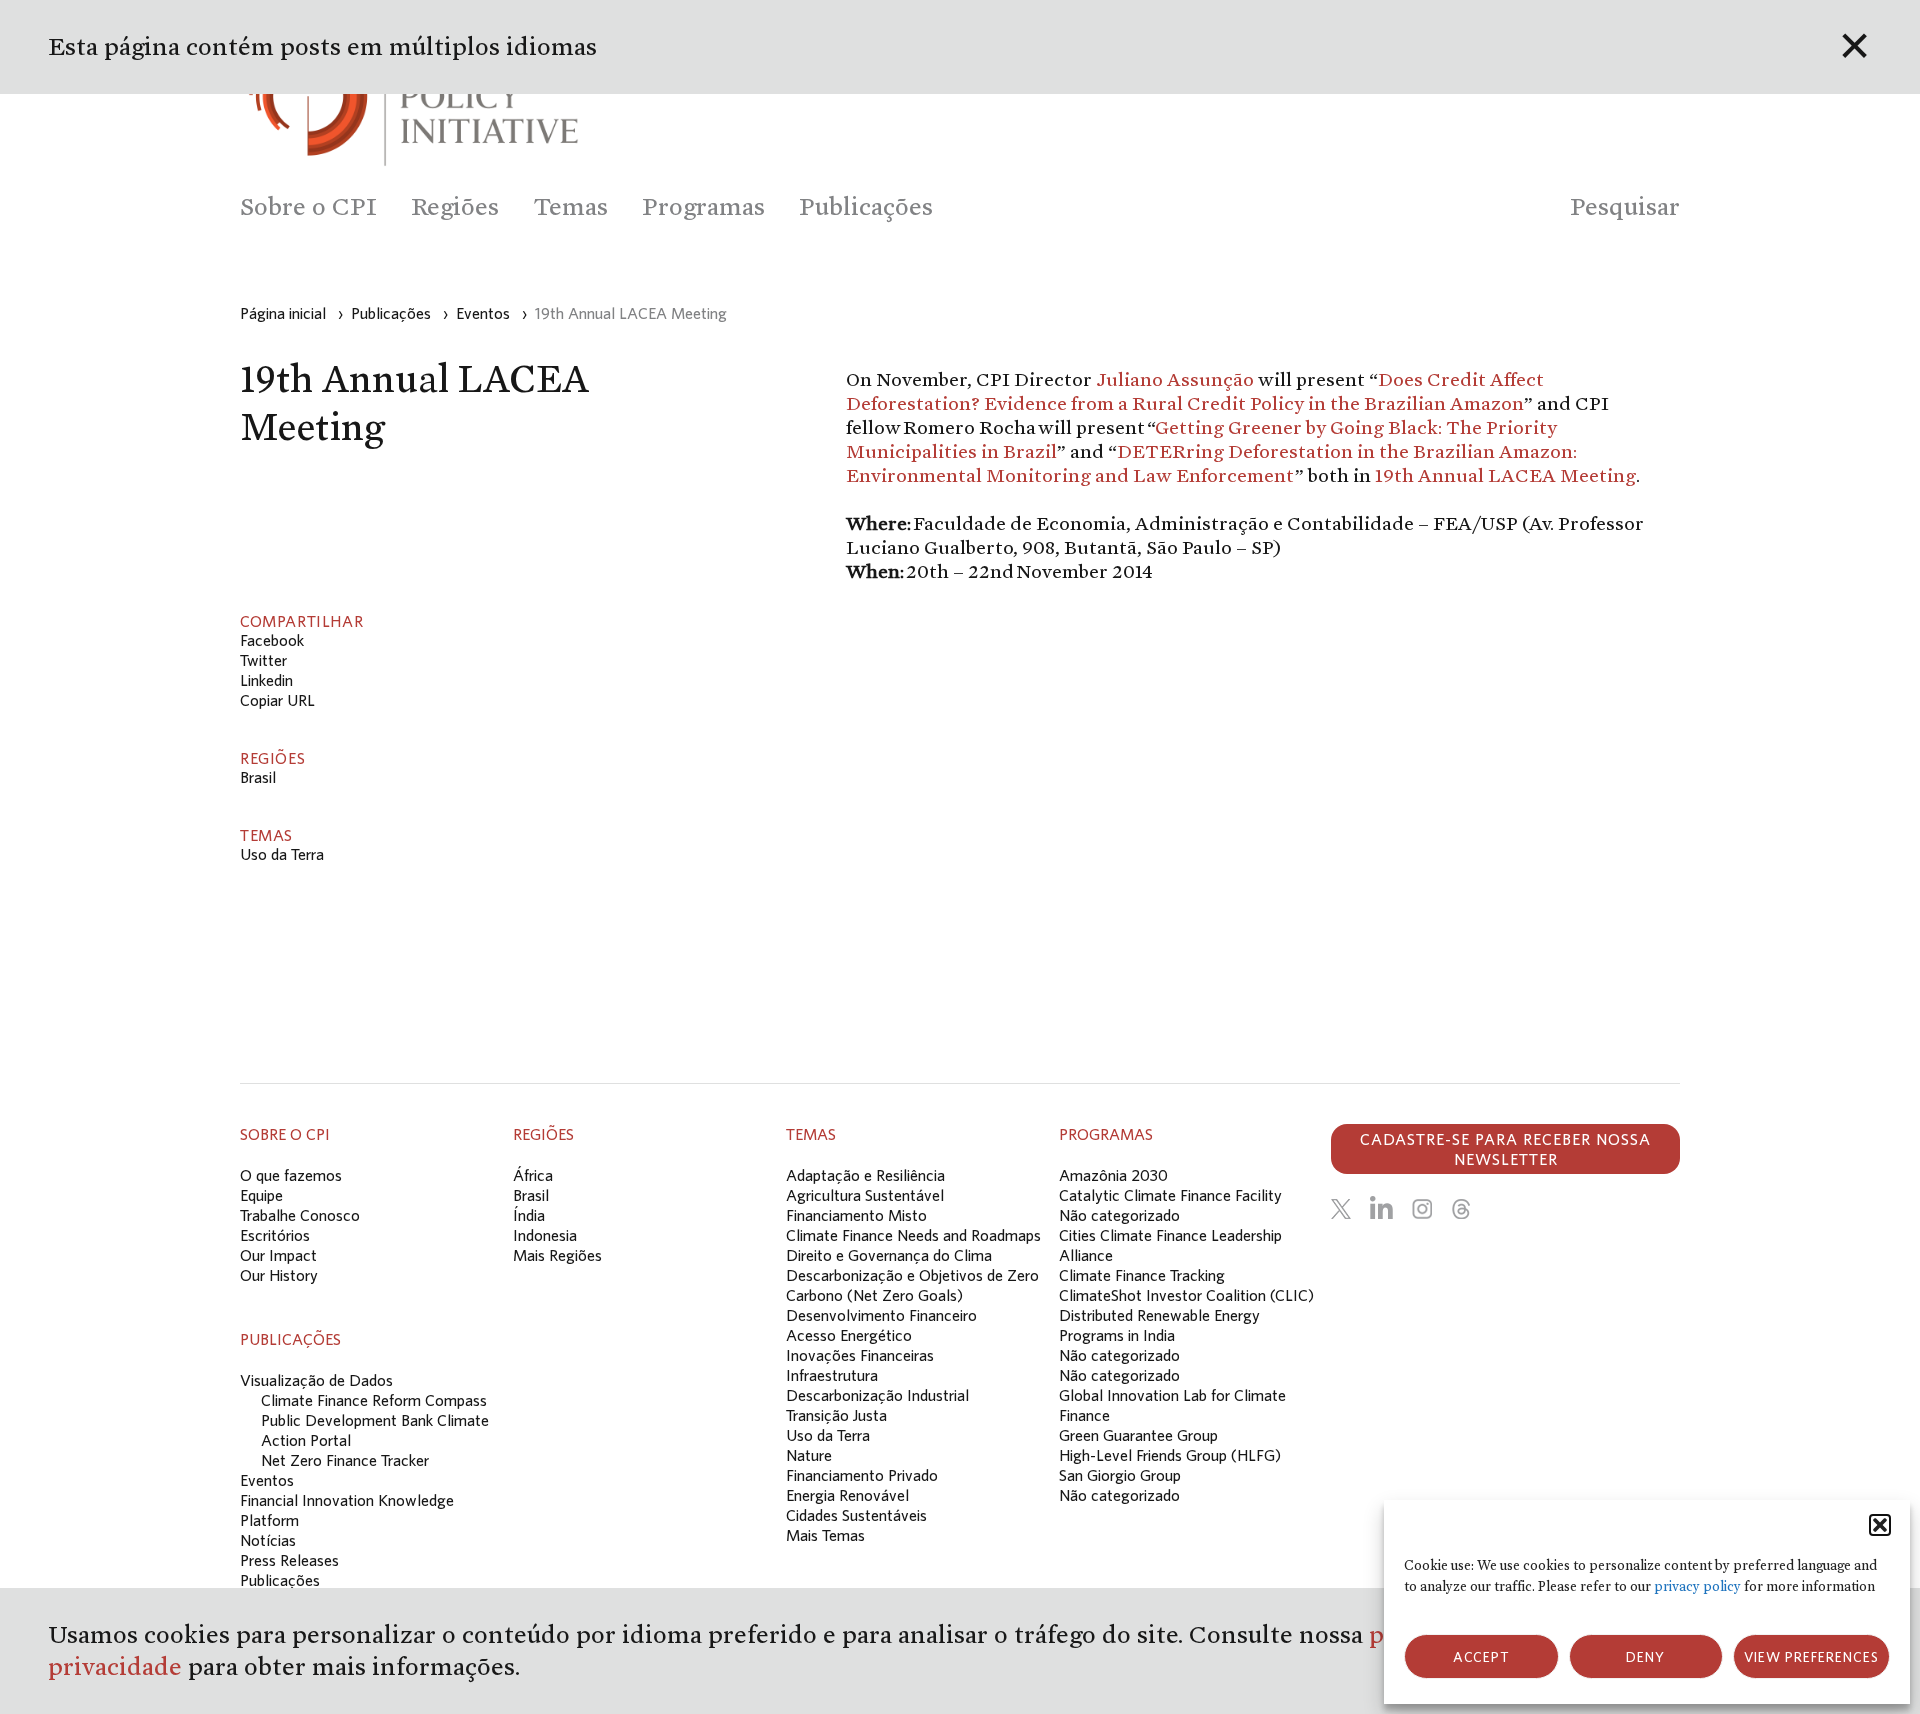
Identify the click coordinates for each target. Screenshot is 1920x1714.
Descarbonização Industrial (877, 1395)
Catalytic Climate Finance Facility (1170, 1195)
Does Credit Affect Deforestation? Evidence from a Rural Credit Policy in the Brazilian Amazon (1195, 391)
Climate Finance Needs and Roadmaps (913, 1235)
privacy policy (1697, 1586)
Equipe (261, 1195)
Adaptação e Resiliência (865, 1175)
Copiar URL (277, 700)
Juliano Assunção (1175, 379)
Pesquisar (1625, 206)
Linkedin (266, 680)
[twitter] (1341, 1209)
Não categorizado (1119, 1215)
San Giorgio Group (1120, 1475)
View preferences (1811, 1657)
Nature (809, 1455)
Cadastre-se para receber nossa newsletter (1505, 1149)
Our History (279, 1275)
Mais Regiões (557, 1255)
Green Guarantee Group (1138, 1435)
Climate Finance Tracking (1142, 1275)
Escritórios (275, 1235)
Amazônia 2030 (1113, 1175)
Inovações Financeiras (860, 1355)
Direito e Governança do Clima (889, 1255)
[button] (1880, 1525)
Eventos (267, 1480)
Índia (529, 1215)
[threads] (1461, 1209)
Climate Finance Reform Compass (374, 1400)
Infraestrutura (832, 1375)
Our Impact (278, 1255)
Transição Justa (836, 1415)
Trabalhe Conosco (300, 1215)
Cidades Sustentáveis (856, 1515)
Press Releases (289, 1560)
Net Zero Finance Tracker (345, 1460)
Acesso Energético (849, 1335)
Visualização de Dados (316, 1380)
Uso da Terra (282, 854)
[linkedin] (1381, 1209)
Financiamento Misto (856, 1215)
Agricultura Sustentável (865, 1195)
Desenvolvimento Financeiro (881, 1315)
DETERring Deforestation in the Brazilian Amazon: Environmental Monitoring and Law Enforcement (1211, 463)
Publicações (280, 1580)
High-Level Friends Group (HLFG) (1170, 1455)
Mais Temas (825, 1535)
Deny (1645, 1657)
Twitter (263, 660)
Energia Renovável (847, 1495)
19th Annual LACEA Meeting (1505, 475)
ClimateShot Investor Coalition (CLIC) (1186, 1295)
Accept (1481, 1657)
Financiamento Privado (862, 1475)
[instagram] (1422, 1209)
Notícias (268, 1540)
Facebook (272, 640)
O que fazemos (291, 1175)
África (533, 1175)
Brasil (258, 777)
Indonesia (545, 1235)
